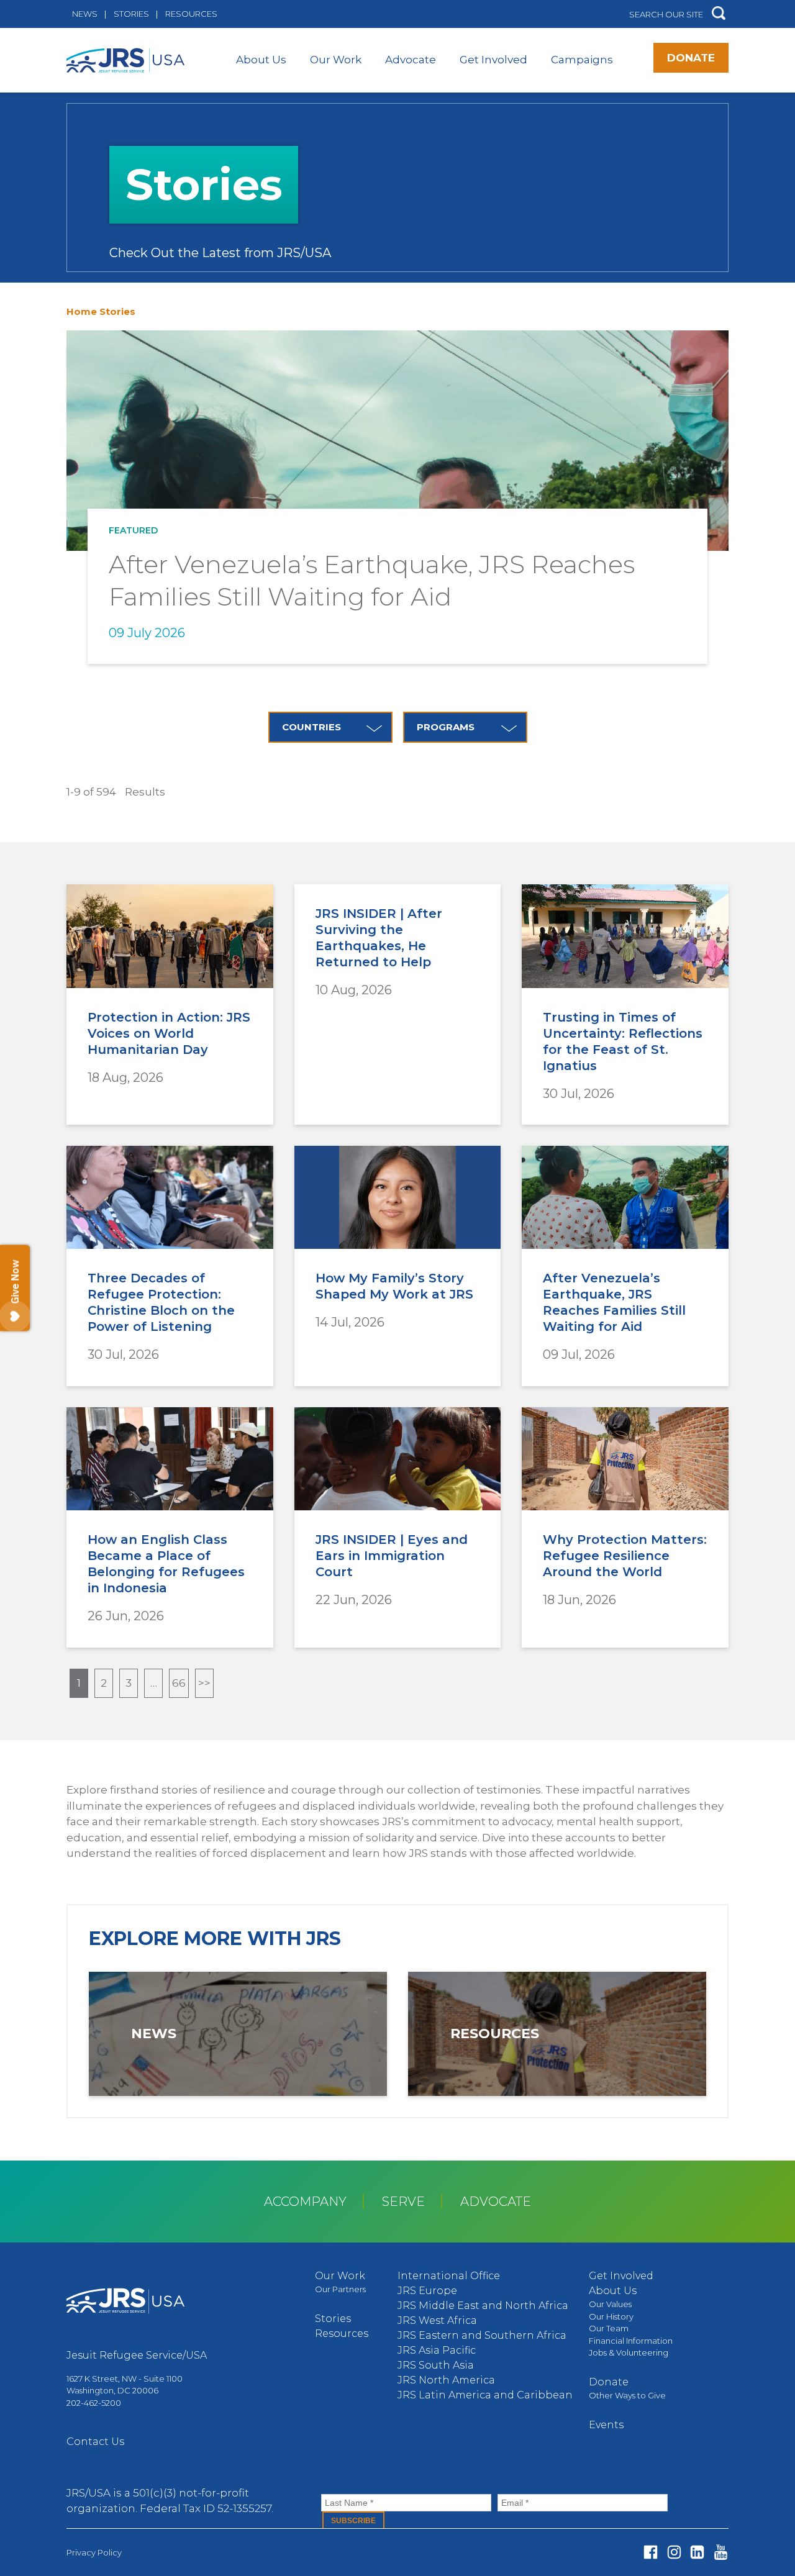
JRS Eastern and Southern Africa (482, 2335)
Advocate (411, 60)
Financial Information (631, 2341)
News (85, 14)
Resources (191, 14)
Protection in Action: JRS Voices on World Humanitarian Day (169, 1033)
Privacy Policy (94, 2552)
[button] (719, 14)
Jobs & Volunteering (629, 2352)
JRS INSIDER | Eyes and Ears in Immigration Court (392, 1556)
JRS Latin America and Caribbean (485, 2395)
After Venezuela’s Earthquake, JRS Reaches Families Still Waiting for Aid (614, 1302)
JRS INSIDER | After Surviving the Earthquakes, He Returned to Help (379, 938)
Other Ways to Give (627, 2395)
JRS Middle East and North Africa (483, 2306)
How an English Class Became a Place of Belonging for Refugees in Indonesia (166, 1564)
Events (606, 2425)
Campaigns (582, 60)
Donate (691, 58)
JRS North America (446, 2380)
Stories (131, 14)
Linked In (697, 2552)
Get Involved (493, 60)
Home (82, 311)
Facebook (651, 2552)
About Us (261, 60)
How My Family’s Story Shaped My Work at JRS (394, 1286)
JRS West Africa (437, 2320)
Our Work (336, 60)
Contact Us (95, 2442)
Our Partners (340, 2289)
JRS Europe (427, 2291)
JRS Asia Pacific (437, 2350)
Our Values (610, 2304)
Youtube (721, 2552)
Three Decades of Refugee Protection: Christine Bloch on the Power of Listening (161, 1302)
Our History (611, 2316)
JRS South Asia (436, 2365)
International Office (449, 2276)
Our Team (609, 2328)
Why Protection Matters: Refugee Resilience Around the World (625, 1556)
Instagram (674, 2552)
